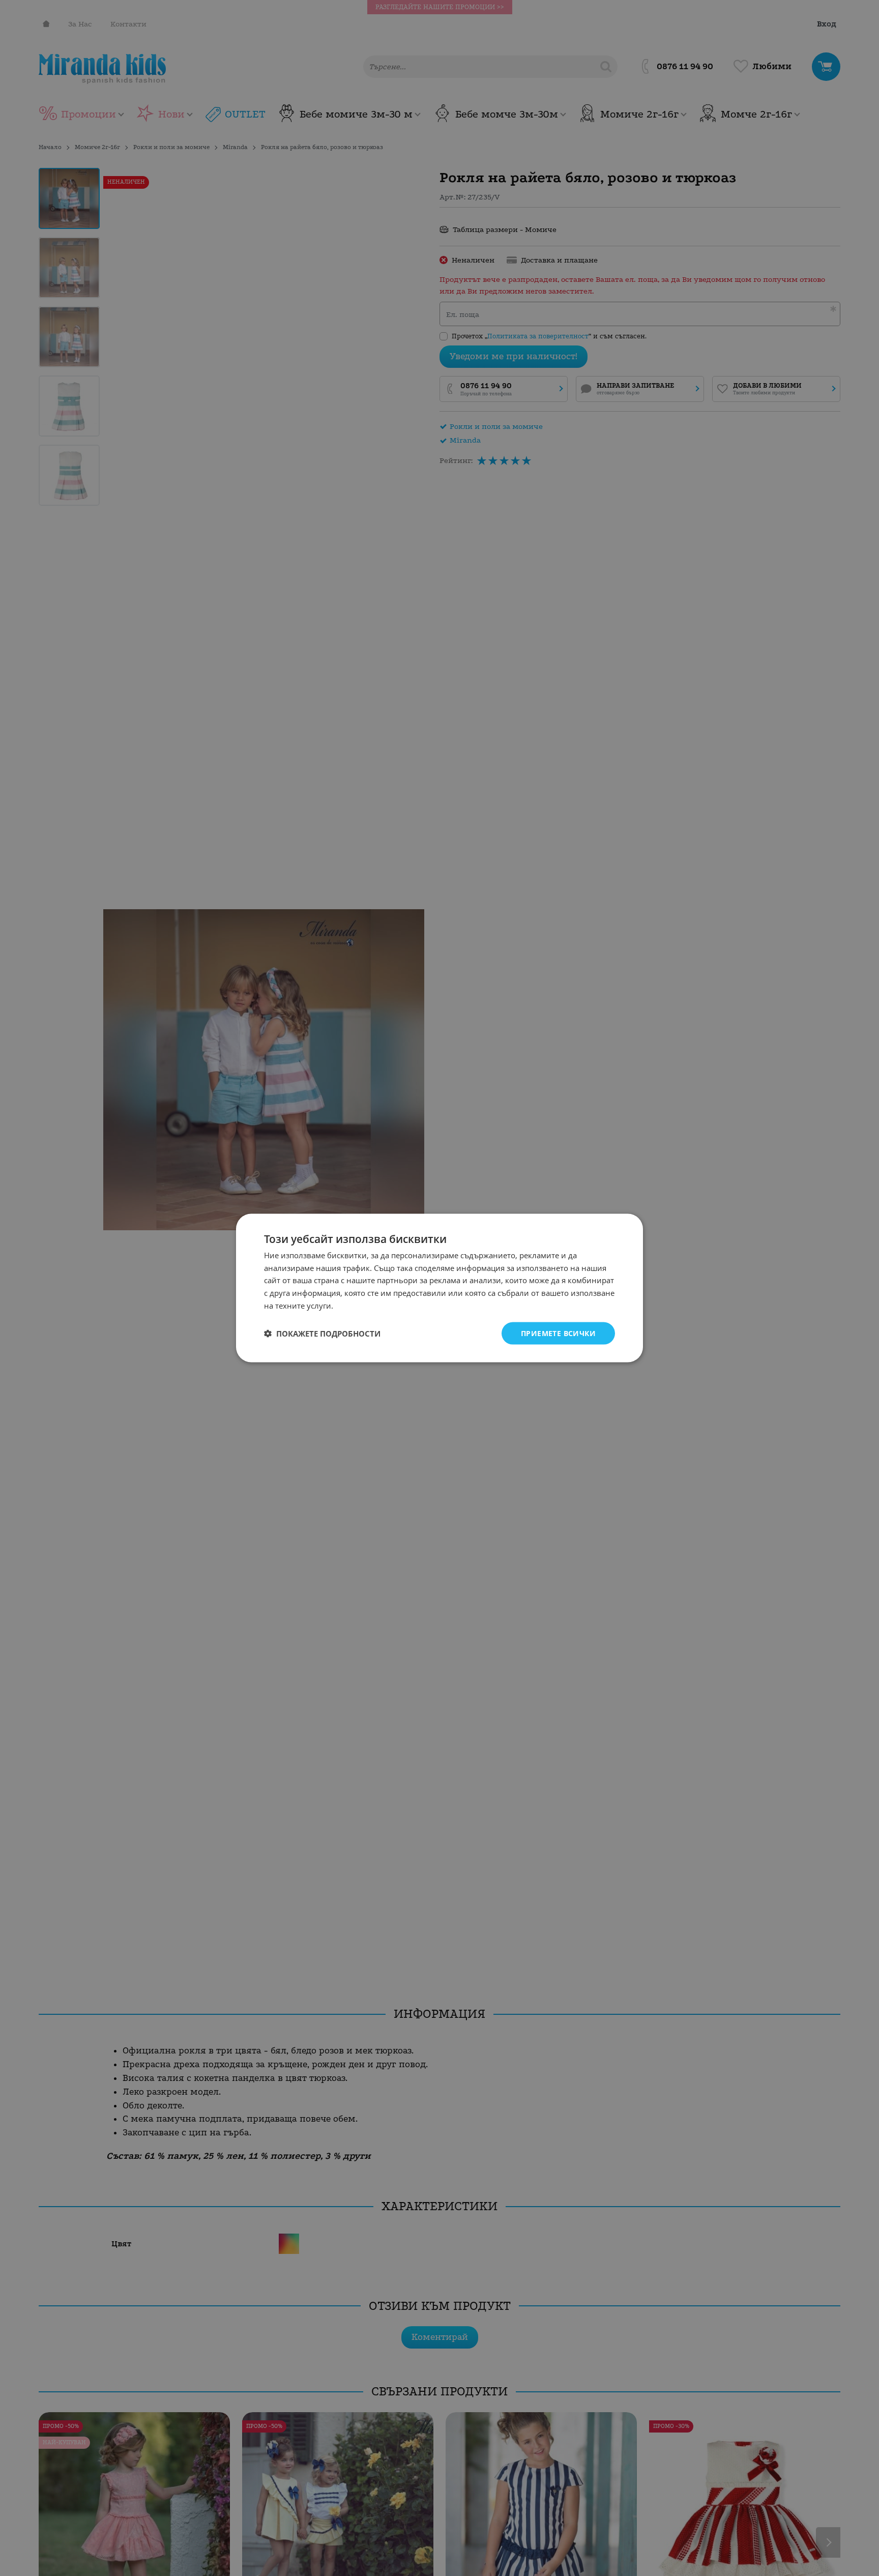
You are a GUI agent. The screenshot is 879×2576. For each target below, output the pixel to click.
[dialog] (439, 1288)
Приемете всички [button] (558, 1333)
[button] (322, 1334)
